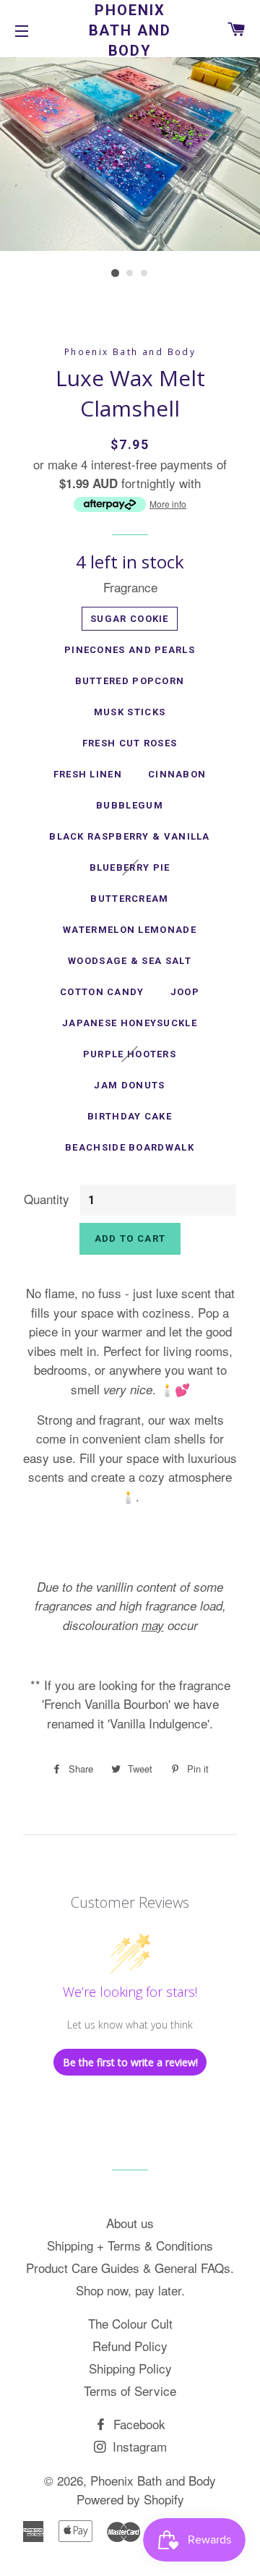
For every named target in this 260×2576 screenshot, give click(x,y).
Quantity (47, 1199)
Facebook (138, 2424)
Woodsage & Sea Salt (130, 961)
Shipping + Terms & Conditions (130, 2245)
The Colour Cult (130, 2323)
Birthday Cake (130, 1116)
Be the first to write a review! (130, 2062)
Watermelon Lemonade (130, 930)
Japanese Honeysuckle (130, 1023)
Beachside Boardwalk (130, 1147)
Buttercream (129, 899)
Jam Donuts (129, 1085)
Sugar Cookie (130, 619)
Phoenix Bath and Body (130, 30)
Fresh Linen (88, 774)
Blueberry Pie (130, 867)
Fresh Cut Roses (130, 743)
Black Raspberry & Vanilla (130, 836)
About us (130, 2223)
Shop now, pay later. (130, 2290)
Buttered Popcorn (130, 681)
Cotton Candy (102, 992)
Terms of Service (130, 2391)
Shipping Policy (130, 2368)
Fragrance (130, 587)
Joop (185, 992)
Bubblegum (130, 805)
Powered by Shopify (130, 2499)
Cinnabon (177, 774)
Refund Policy (130, 2346)
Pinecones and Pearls (130, 650)
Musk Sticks (130, 712)
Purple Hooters (130, 1054)
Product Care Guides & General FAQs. (130, 2268)
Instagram (138, 2446)
